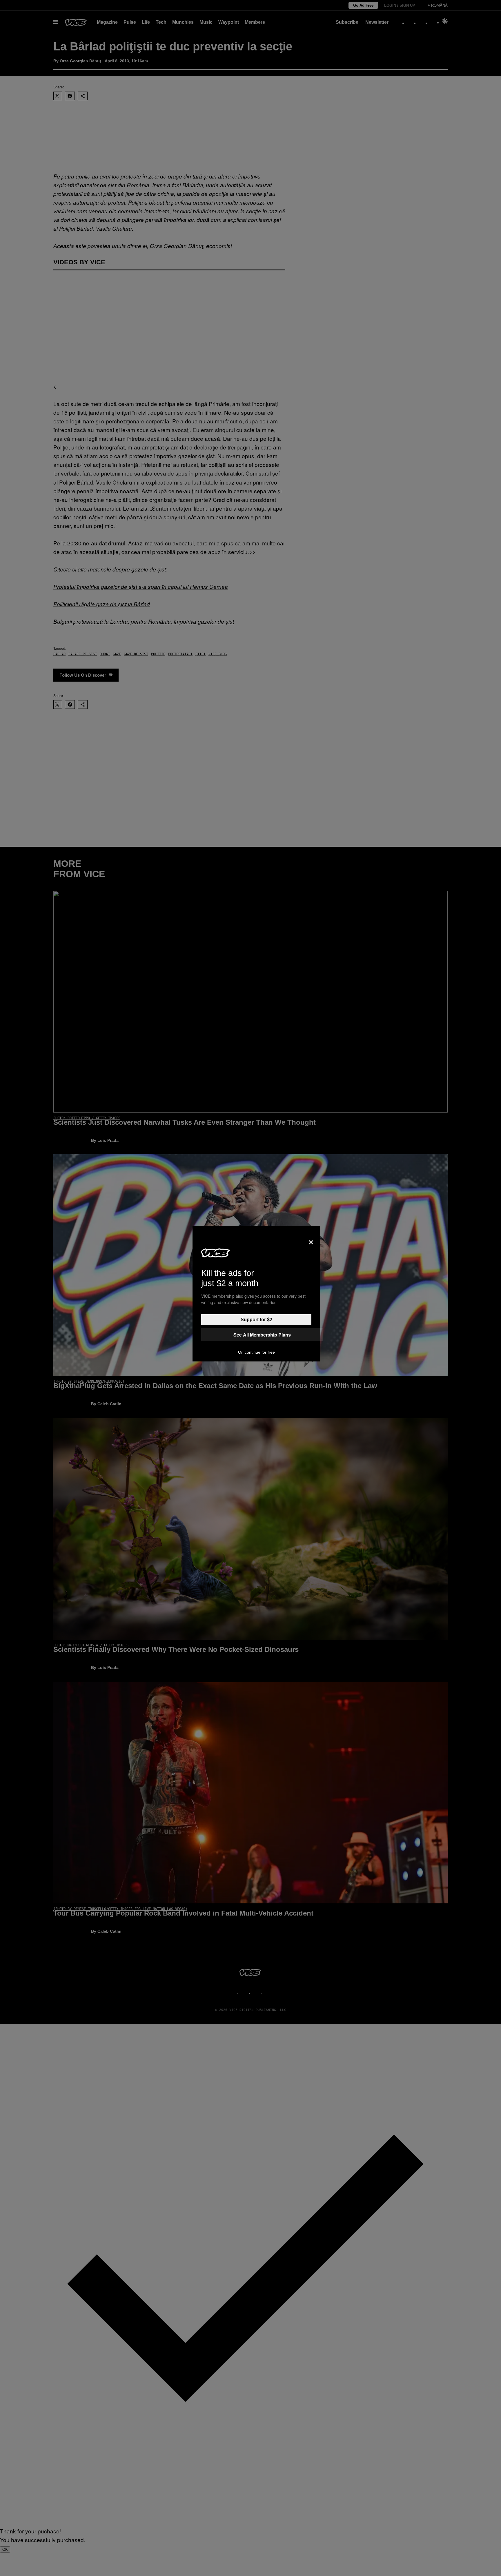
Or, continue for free (256, 1352)
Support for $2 (256, 1320)
